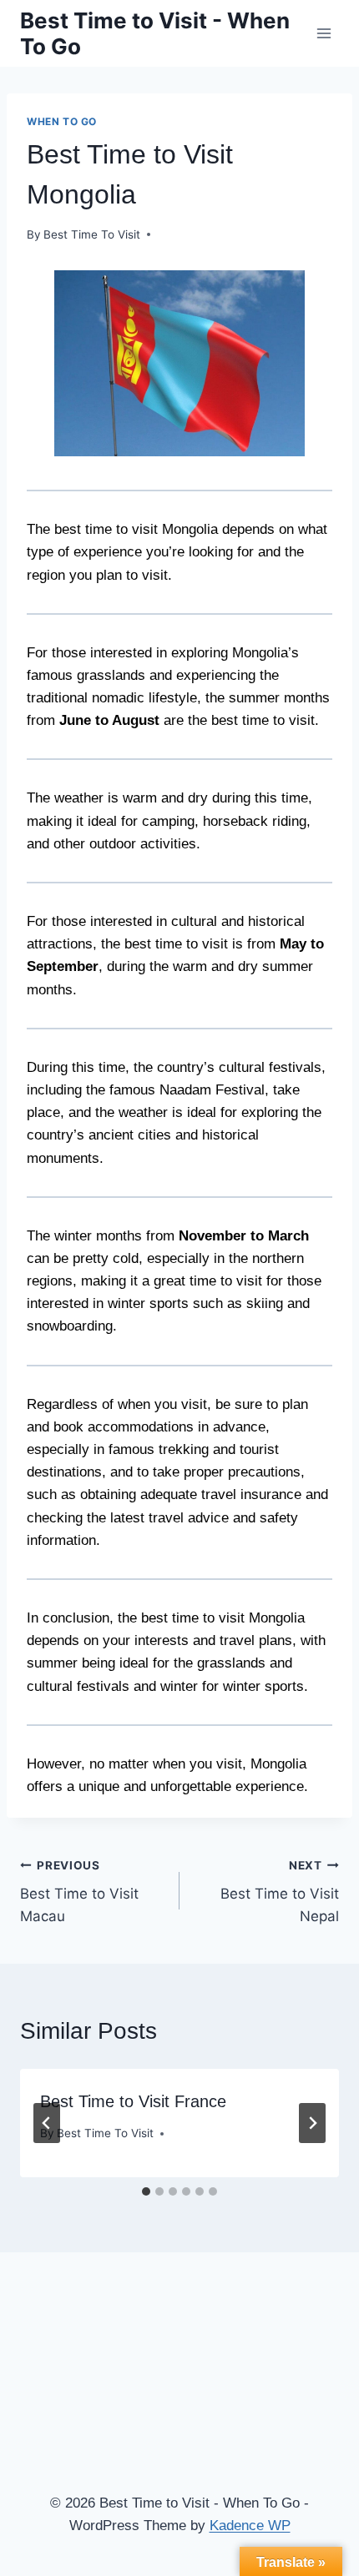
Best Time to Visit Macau (79, 1892)
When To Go (62, 121)
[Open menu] (324, 33)
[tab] (146, 2191)
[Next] (312, 2123)
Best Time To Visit (92, 234)
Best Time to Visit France (133, 2101)
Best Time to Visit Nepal (280, 1892)
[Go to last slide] (47, 2123)
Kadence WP (250, 2526)
